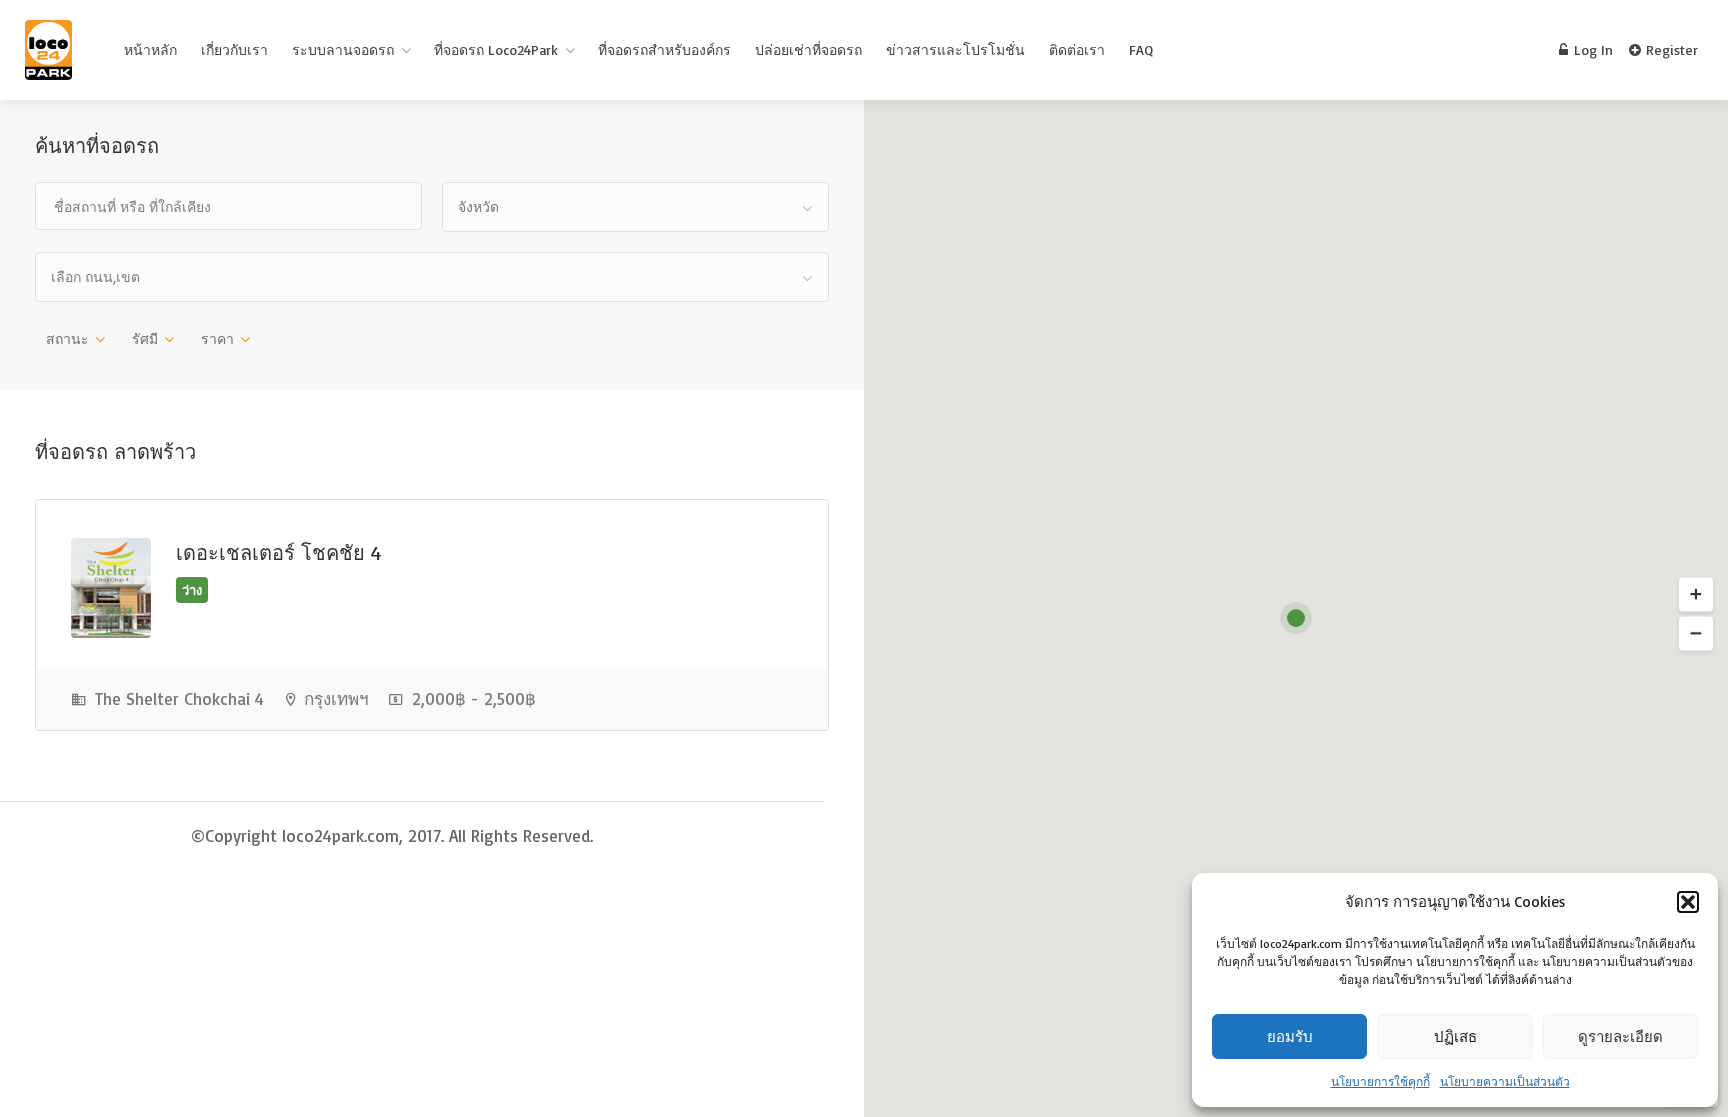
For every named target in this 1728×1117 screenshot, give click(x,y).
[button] (1688, 902)
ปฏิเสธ (1455, 1036)
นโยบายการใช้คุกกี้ (1380, 1081)
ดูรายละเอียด (1620, 1036)
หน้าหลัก (150, 49)
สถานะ (67, 338)
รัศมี (145, 338)
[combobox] (635, 207)
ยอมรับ (1290, 1036)
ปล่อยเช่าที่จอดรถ (808, 49)
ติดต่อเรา (1077, 49)
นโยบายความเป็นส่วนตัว (1505, 1081)
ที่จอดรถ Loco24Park (496, 49)
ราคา (217, 338)
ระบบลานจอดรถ (343, 49)
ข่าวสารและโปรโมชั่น (955, 49)
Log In (1591, 49)
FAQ (1141, 49)
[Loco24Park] (48, 54)
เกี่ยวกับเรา (234, 49)
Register (1670, 49)
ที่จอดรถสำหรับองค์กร (664, 49)
